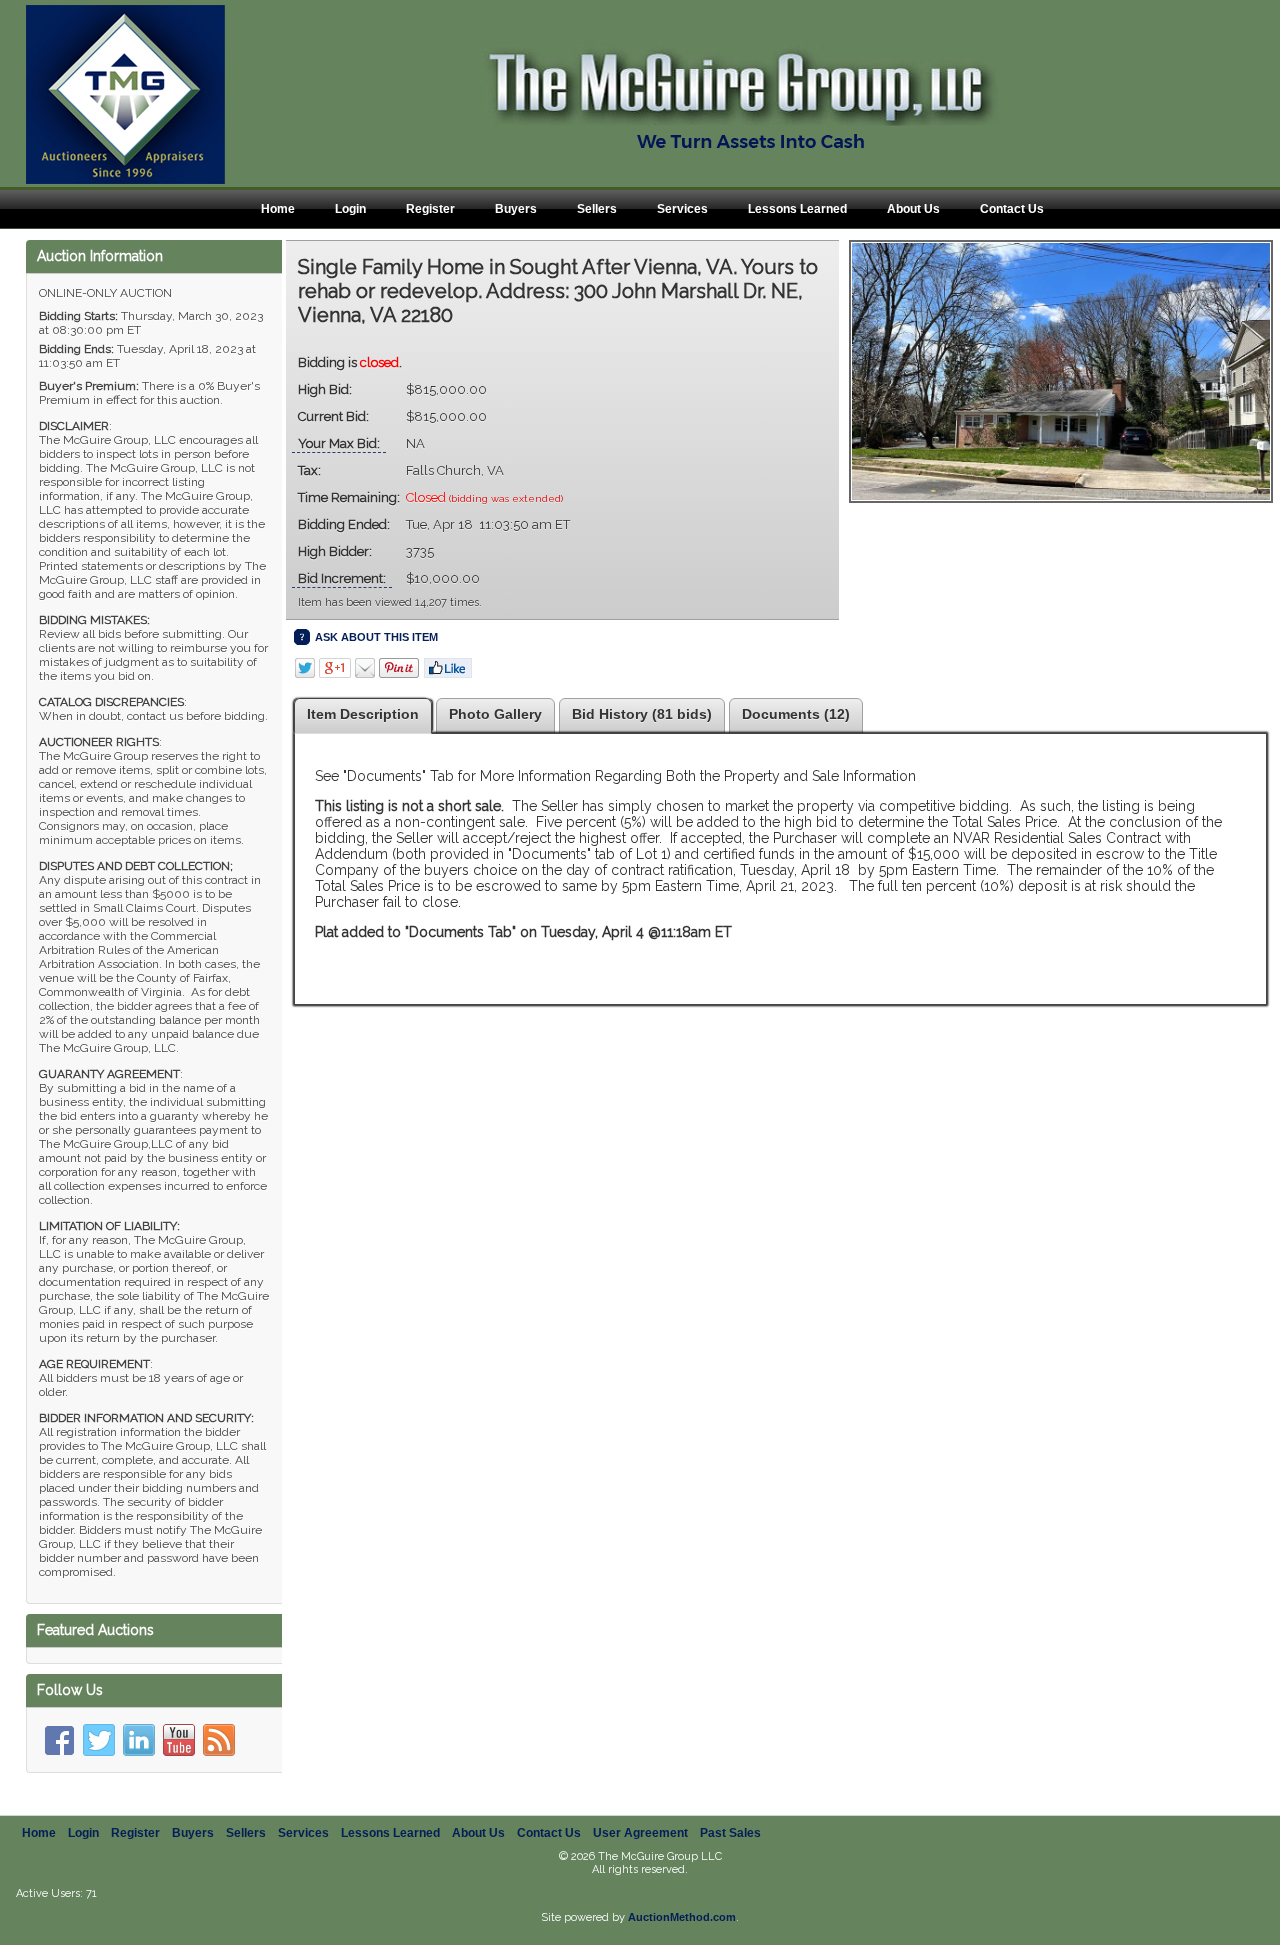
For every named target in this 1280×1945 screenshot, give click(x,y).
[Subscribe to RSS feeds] (219, 1740)
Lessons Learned (797, 209)
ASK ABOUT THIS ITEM (376, 637)
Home (278, 209)
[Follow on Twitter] (99, 1740)
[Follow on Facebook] (59, 1740)
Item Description (363, 714)
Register (430, 209)
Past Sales (730, 1833)
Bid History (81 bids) (642, 714)
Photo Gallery (495, 714)
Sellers (597, 209)
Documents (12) (796, 714)
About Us (913, 209)
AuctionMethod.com (682, 1917)
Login (350, 209)
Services (682, 209)
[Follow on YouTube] (179, 1740)
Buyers (516, 209)
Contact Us (1012, 209)
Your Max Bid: (339, 443)
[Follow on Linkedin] (139, 1740)
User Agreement (640, 1833)
